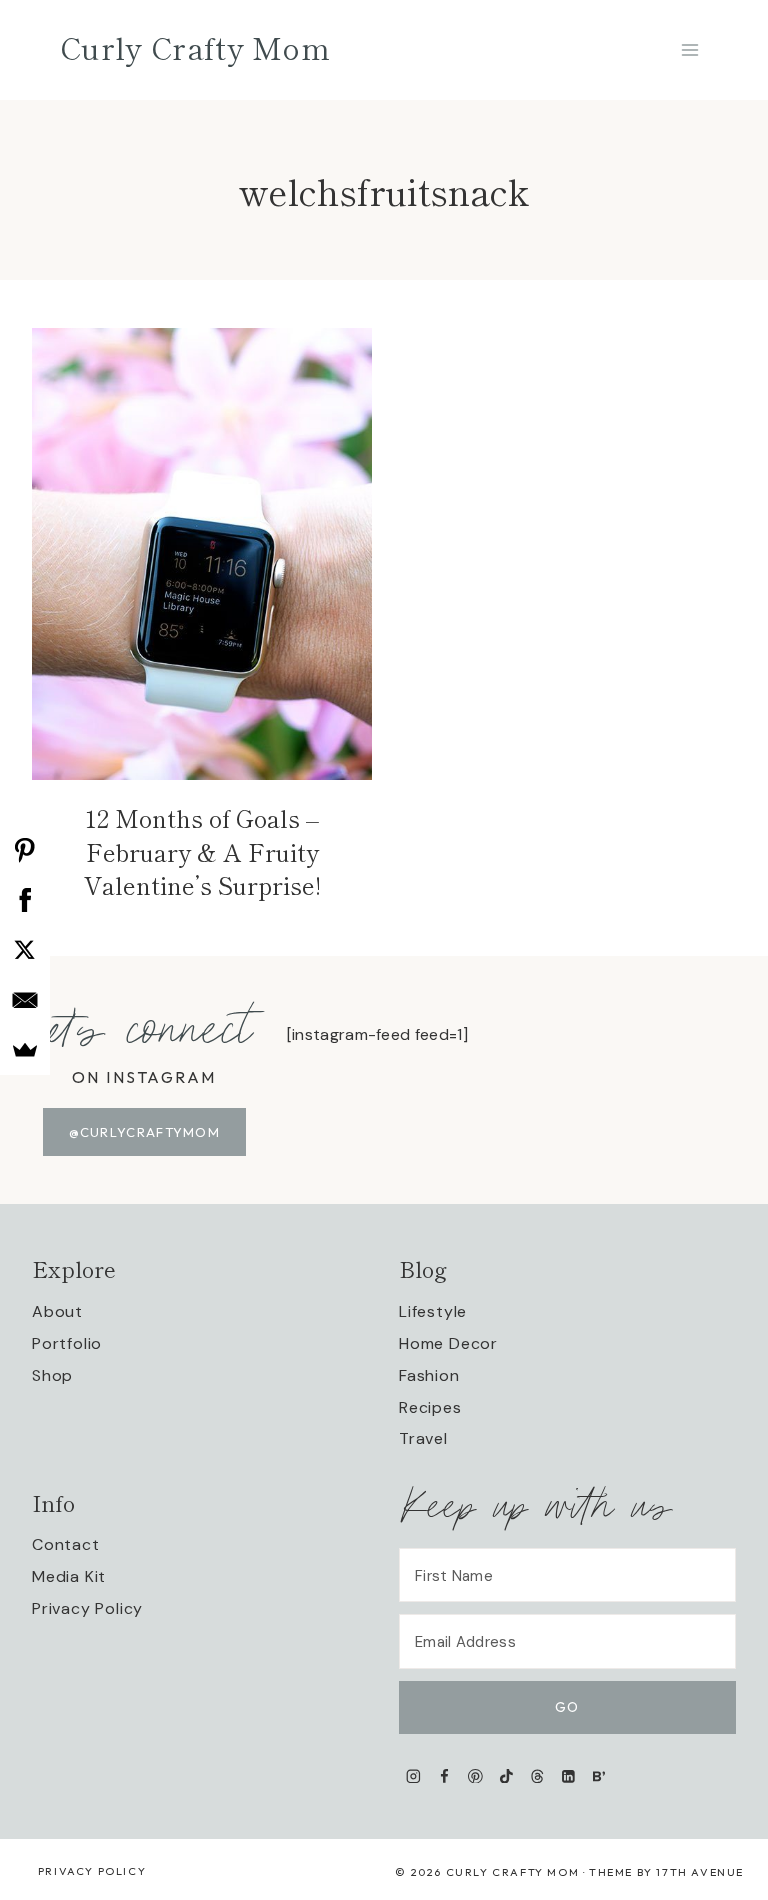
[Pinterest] (475, 1775)
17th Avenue (700, 1872)
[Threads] (537, 1775)
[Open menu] (689, 49)
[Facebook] (444, 1775)
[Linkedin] (568, 1775)
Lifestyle (433, 1311)
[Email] (25, 1000)
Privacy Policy (87, 1608)
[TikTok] (506, 1775)
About (57, 1311)
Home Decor (448, 1343)
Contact (66, 1544)
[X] (25, 950)
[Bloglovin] (598, 1775)
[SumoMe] (25, 1050)
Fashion (429, 1375)
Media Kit (69, 1576)
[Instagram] (413, 1775)
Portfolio (67, 1343)
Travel (423, 1438)
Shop (52, 1375)
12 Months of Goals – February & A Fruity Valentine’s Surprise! (202, 851)
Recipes (430, 1407)
